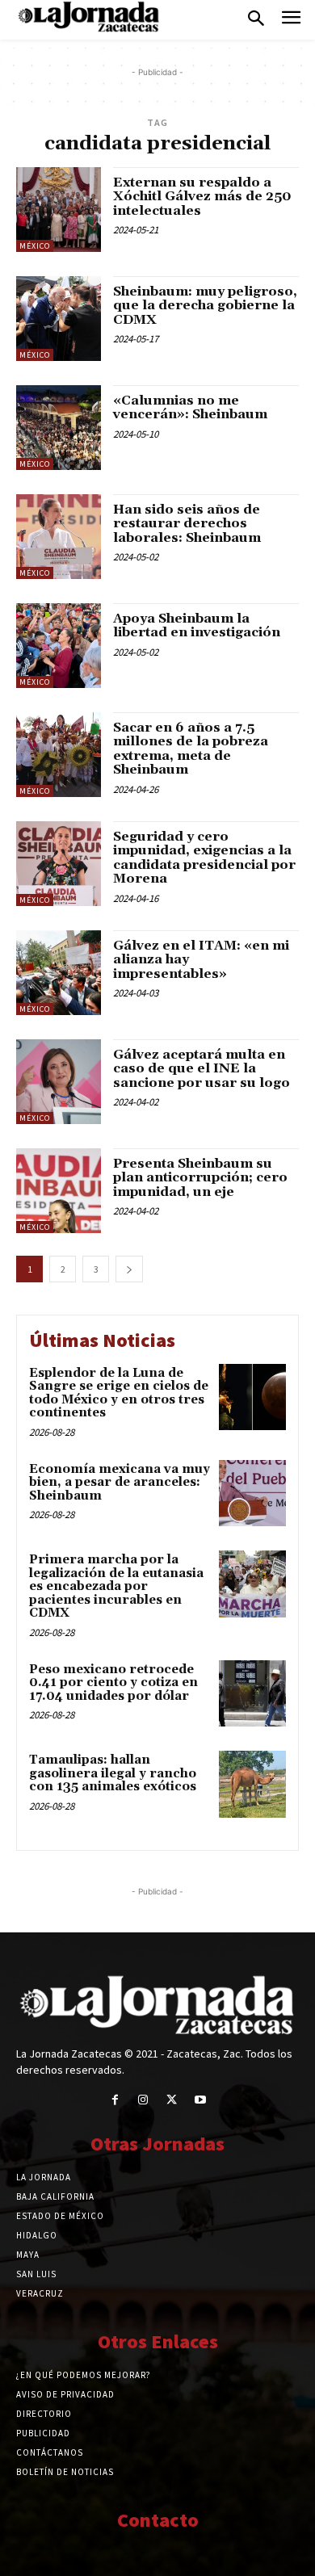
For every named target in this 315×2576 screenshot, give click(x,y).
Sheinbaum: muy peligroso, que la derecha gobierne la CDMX (205, 306)
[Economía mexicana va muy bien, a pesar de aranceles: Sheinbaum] (252, 1494)
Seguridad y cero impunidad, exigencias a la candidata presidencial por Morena (204, 858)
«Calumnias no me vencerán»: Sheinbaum (190, 408)
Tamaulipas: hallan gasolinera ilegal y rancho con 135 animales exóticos (113, 1773)
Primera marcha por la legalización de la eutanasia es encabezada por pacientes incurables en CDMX (116, 1586)
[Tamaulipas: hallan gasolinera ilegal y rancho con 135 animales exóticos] (252, 1784)
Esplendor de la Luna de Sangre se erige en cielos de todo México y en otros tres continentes (119, 1393)
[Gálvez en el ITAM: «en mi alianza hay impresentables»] (59, 973)
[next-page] (129, 1269)
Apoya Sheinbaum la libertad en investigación (197, 626)
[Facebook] (115, 2100)
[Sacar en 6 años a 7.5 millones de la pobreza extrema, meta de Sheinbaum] (59, 755)
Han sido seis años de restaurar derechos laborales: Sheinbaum (187, 524)
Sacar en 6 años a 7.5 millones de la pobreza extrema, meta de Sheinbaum (191, 749)
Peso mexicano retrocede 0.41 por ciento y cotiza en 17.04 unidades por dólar (113, 1683)
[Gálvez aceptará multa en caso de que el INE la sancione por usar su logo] (59, 1082)
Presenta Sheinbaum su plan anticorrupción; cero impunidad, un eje (200, 1178)
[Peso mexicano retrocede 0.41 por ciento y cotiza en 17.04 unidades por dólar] (252, 1694)
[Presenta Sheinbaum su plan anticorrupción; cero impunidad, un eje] (59, 1191)
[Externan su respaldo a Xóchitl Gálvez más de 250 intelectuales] (59, 210)
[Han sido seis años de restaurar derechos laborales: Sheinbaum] (59, 537)
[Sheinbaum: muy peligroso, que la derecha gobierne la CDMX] (59, 319)
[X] (172, 2100)
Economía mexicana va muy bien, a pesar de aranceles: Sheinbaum (120, 1483)
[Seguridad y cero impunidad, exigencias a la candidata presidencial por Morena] (59, 864)
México (35, 246)
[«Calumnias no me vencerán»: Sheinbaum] (59, 428)
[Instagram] (143, 2100)
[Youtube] (200, 2100)
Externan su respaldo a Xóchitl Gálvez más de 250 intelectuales (202, 197)
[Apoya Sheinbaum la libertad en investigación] (59, 646)
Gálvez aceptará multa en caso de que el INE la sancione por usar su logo (202, 1069)
